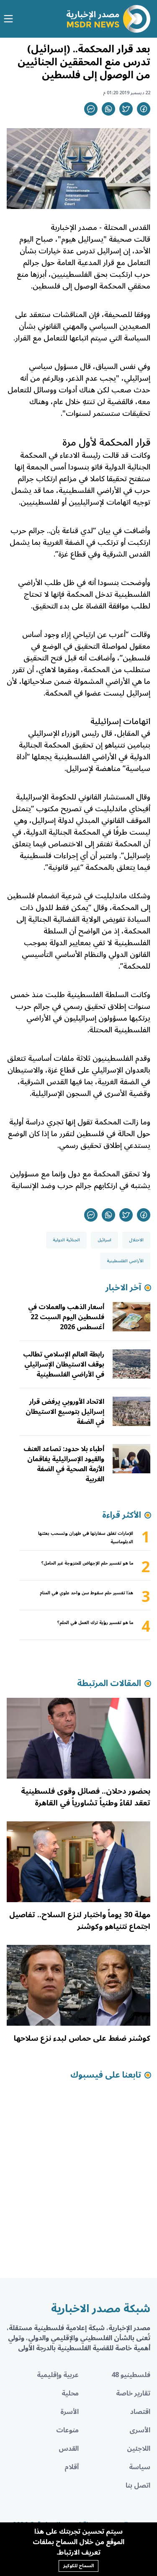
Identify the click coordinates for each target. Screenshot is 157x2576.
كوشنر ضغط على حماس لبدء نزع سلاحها (82, 2038)
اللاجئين (139, 2449)
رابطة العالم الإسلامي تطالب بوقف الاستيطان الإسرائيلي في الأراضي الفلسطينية (64, 1364)
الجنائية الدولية (66, 1240)
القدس (69, 2449)
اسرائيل (104, 1240)
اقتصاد (140, 2412)
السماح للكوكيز (78, 2566)
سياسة (140, 2467)
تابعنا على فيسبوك (106, 2075)
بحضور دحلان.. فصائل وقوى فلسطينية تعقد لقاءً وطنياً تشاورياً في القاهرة (86, 1797)
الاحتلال (136, 1240)
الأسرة (69, 2412)
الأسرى (140, 2430)
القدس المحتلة (127, 227)
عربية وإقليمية (58, 2375)
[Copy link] (91, 109)
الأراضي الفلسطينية (125, 1261)
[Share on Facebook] (144, 109)
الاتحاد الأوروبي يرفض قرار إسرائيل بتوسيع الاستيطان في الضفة (65, 1412)
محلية (70, 2393)
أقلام (72, 2467)
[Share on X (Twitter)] (126, 109)
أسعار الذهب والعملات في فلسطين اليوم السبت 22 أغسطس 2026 (66, 1317)
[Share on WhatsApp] (108, 109)
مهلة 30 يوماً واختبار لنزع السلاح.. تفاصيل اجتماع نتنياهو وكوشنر (80, 1921)
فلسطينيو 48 (131, 2375)
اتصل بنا (138, 2486)
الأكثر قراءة (122, 1515)
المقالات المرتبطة (109, 1684)
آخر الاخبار (123, 1288)
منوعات (67, 2430)
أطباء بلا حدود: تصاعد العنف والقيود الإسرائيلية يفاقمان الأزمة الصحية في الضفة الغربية (64, 1464)
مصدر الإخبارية (74, 227)
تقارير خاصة (133, 2393)
